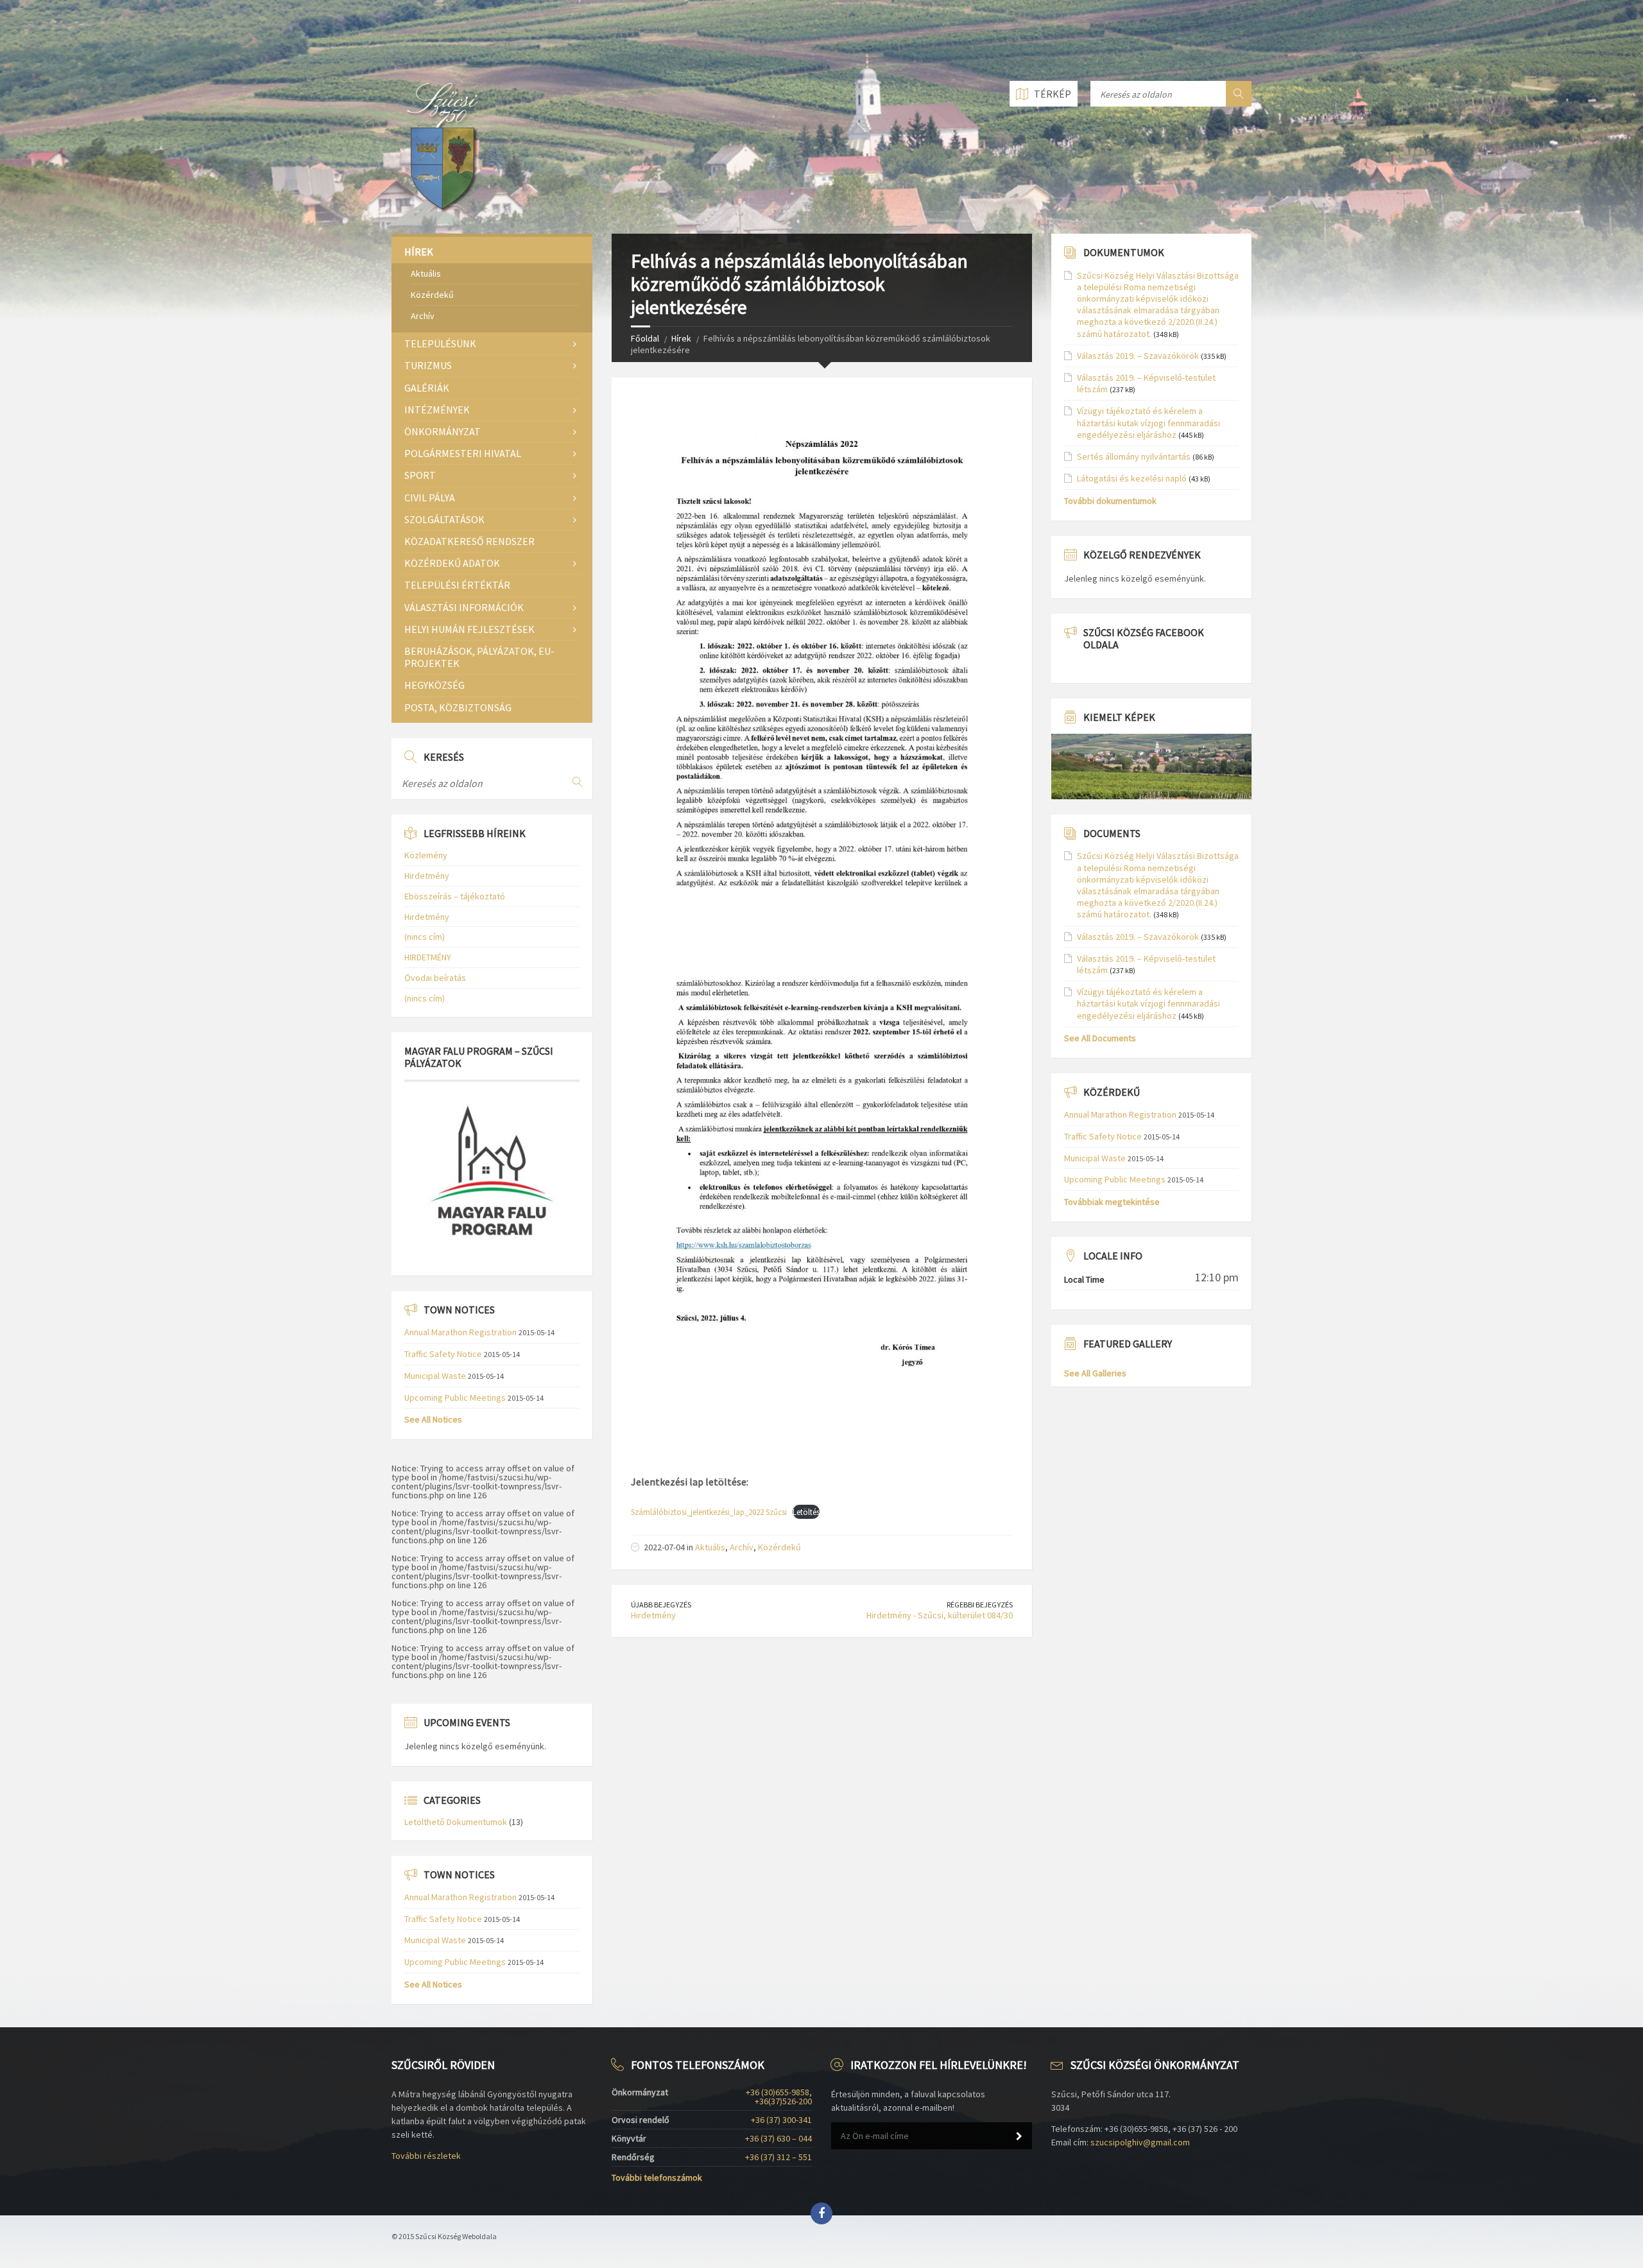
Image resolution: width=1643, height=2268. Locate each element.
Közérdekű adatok (452, 563)
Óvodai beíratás (435, 978)
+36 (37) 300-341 (781, 2120)
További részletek (426, 2156)
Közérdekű (779, 1547)
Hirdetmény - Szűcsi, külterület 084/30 (940, 1615)
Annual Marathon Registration (460, 1332)
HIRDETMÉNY (428, 957)
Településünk (440, 343)
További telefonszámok (657, 2177)
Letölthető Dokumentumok (456, 1822)
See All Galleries (1095, 1373)
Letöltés (806, 1512)
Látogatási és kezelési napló (1132, 478)
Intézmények (437, 410)
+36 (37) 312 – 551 (778, 2157)
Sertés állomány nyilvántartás (1134, 456)
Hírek (681, 338)
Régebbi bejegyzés (980, 1605)
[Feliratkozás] (1019, 2136)
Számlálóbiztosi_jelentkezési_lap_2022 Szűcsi (709, 1512)
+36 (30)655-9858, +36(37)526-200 (779, 2097)
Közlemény (426, 855)
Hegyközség (434, 685)
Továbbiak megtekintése (1112, 1202)
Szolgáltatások (444, 519)
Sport (420, 475)
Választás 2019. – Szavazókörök (1138, 356)
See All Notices (433, 1419)
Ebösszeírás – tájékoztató (455, 896)
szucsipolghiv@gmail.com (1140, 2142)
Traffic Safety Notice (443, 1354)
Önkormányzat (443, 431)
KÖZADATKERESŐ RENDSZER (469, 541)
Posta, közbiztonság (458, 707)
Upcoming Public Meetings (455, 1398)
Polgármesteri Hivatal (463, 453)
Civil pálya (430, 498)
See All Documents (1100, 1038)
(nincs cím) (425, 937)
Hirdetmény (653, 1615)
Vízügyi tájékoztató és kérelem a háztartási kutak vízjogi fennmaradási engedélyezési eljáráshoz (1148, 422)
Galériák (427, 388)
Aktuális (710, 1547)
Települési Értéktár (457, 585)
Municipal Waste (435, 1376)
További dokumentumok (1110, 501)
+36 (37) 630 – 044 (778, 2138)
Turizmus (428, 365)
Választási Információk (464, 607)
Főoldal (645, 338)
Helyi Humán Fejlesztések (469, 629)
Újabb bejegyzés (661, 1605)
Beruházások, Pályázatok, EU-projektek (479, 657)
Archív (742, 1547)
